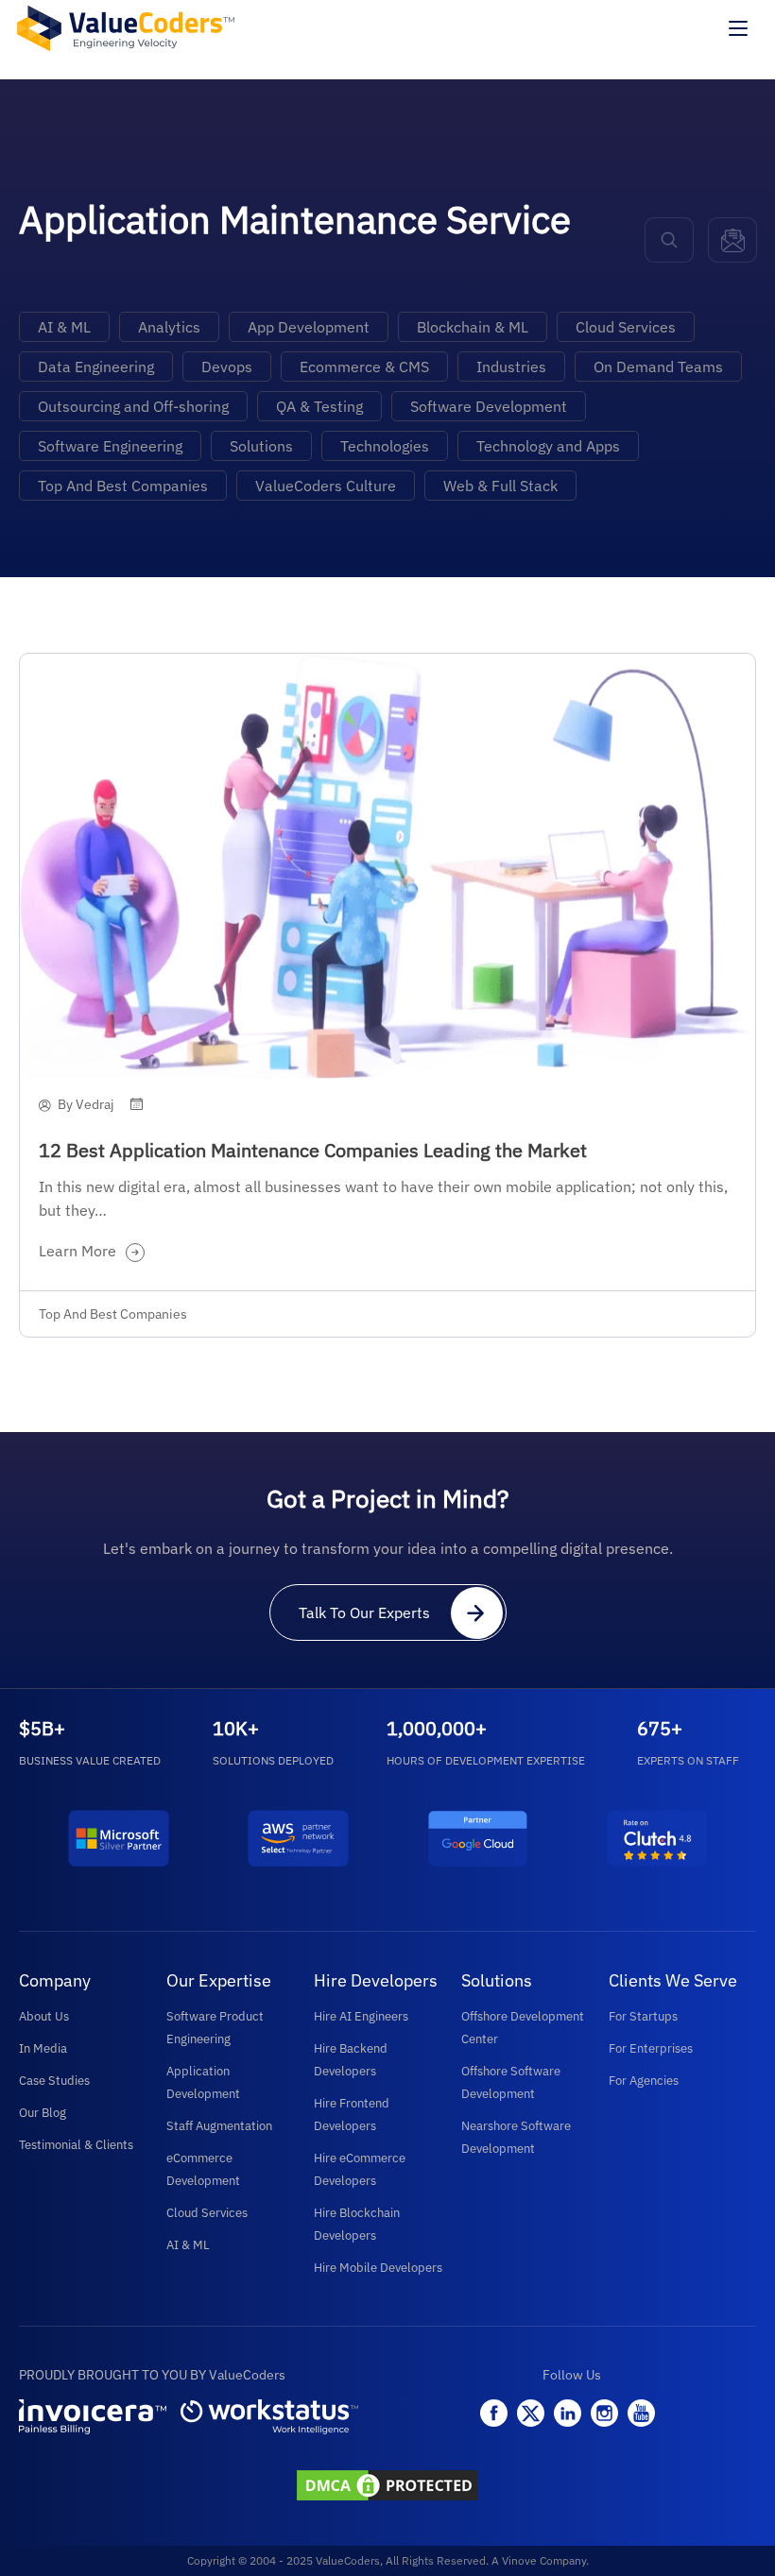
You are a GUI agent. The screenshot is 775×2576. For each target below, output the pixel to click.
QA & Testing (319, 406)
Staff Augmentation (219, 2126)
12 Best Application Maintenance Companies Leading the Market (313, 1150)
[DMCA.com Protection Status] (387, 2487)
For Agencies (644, 2081)
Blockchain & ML (473, 327)
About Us (44, 2016)
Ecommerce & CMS (364, 367)
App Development (309, 327)
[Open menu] (738, 28)
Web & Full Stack (500, 486)
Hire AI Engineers (361, 2016)
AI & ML (64, 327)
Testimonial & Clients (76, 2145)
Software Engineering (110, 446)
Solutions (261, 446)
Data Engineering (96, 367)
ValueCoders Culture (326, 486)
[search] (669, 240)
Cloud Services (626, 327)
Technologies (385, 446)
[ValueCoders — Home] (126, 28)
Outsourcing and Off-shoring (133, 406)
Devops (227, 367)
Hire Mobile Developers (378, 2268)
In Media (43, 2048)
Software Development (489, 406)
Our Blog (43, 2113)
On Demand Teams (658, 367)
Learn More (77, 1251)
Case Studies (54, 2081)
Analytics (169, 327)
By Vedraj (86, 1104)
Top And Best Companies (123, 486)
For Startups (643, 2016)
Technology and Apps (548, 446)
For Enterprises (651, 2048)
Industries (511, 367)
